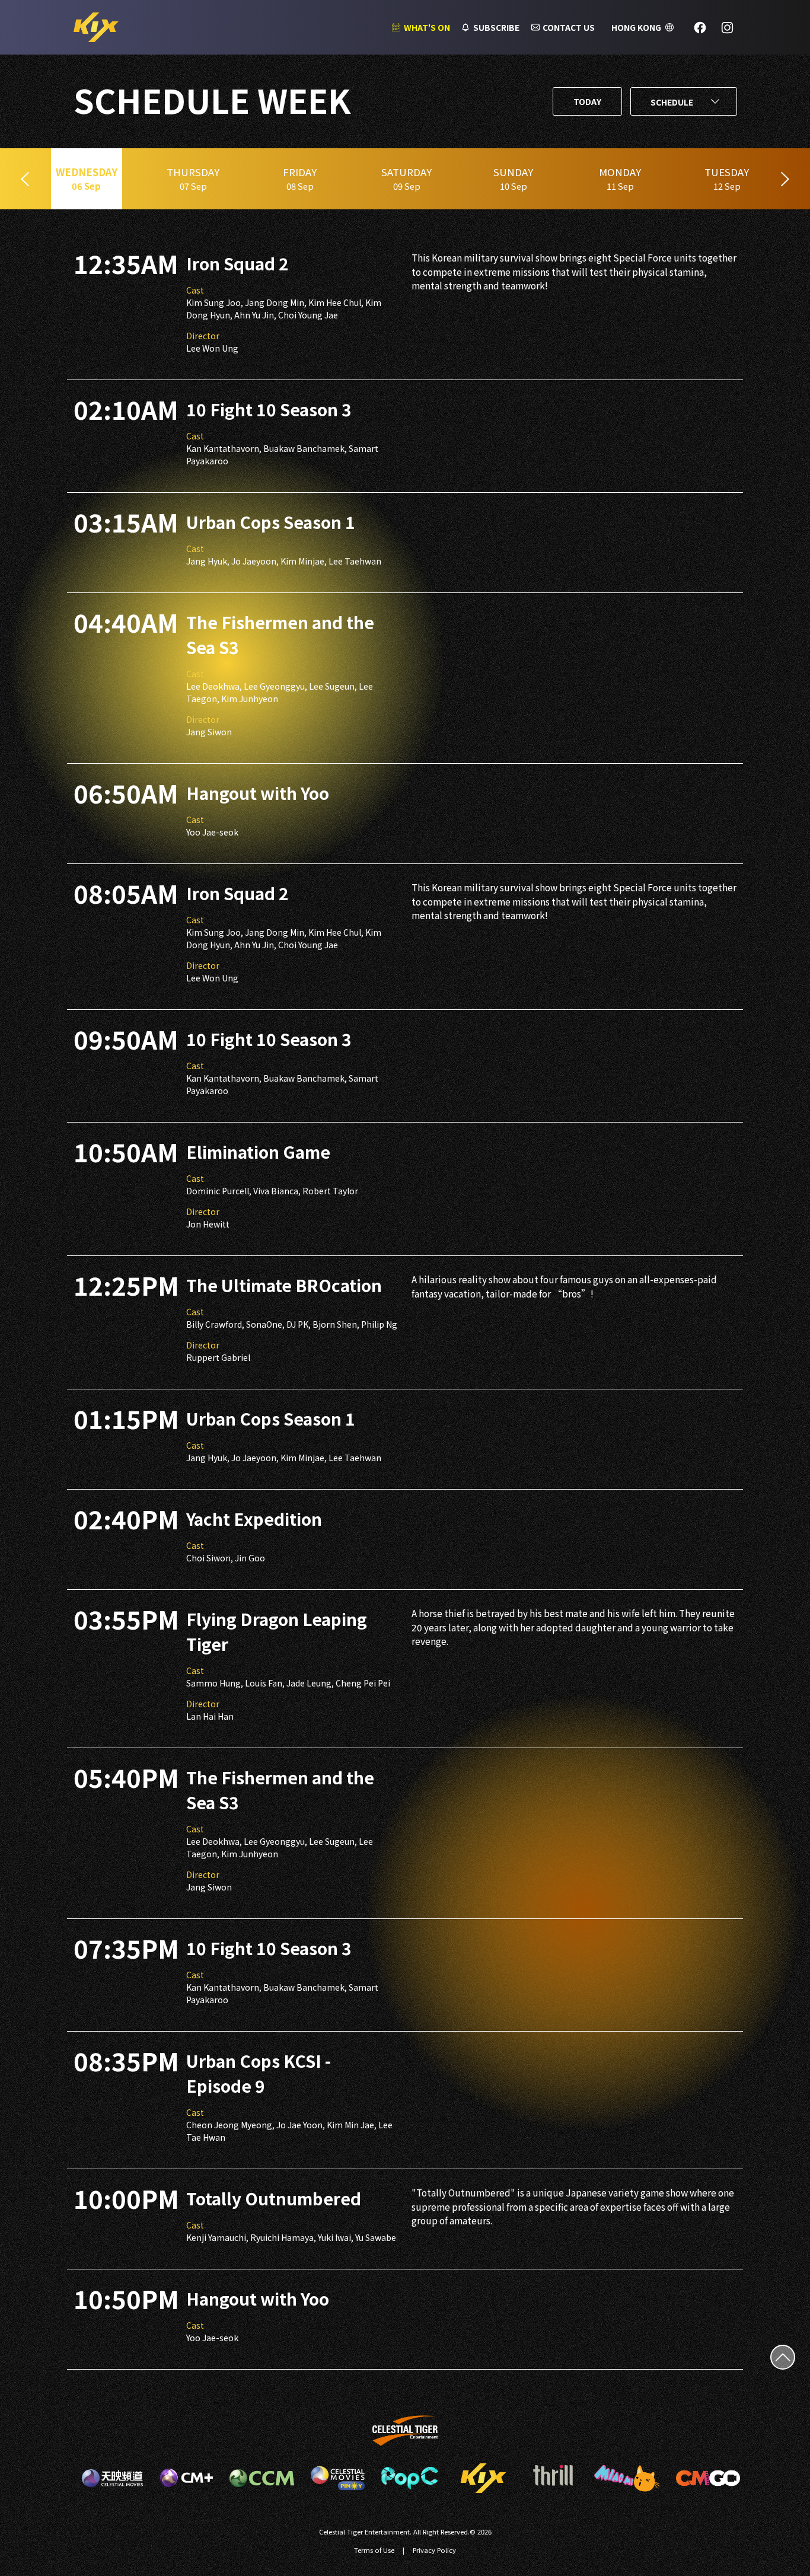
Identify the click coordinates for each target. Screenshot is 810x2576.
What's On (427, 27)
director (203, 336)
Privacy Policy (434, 2550)
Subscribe (496, 27)
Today (587, 101)
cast (195, 290)
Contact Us (569, 27)
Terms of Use (374, 2550)
